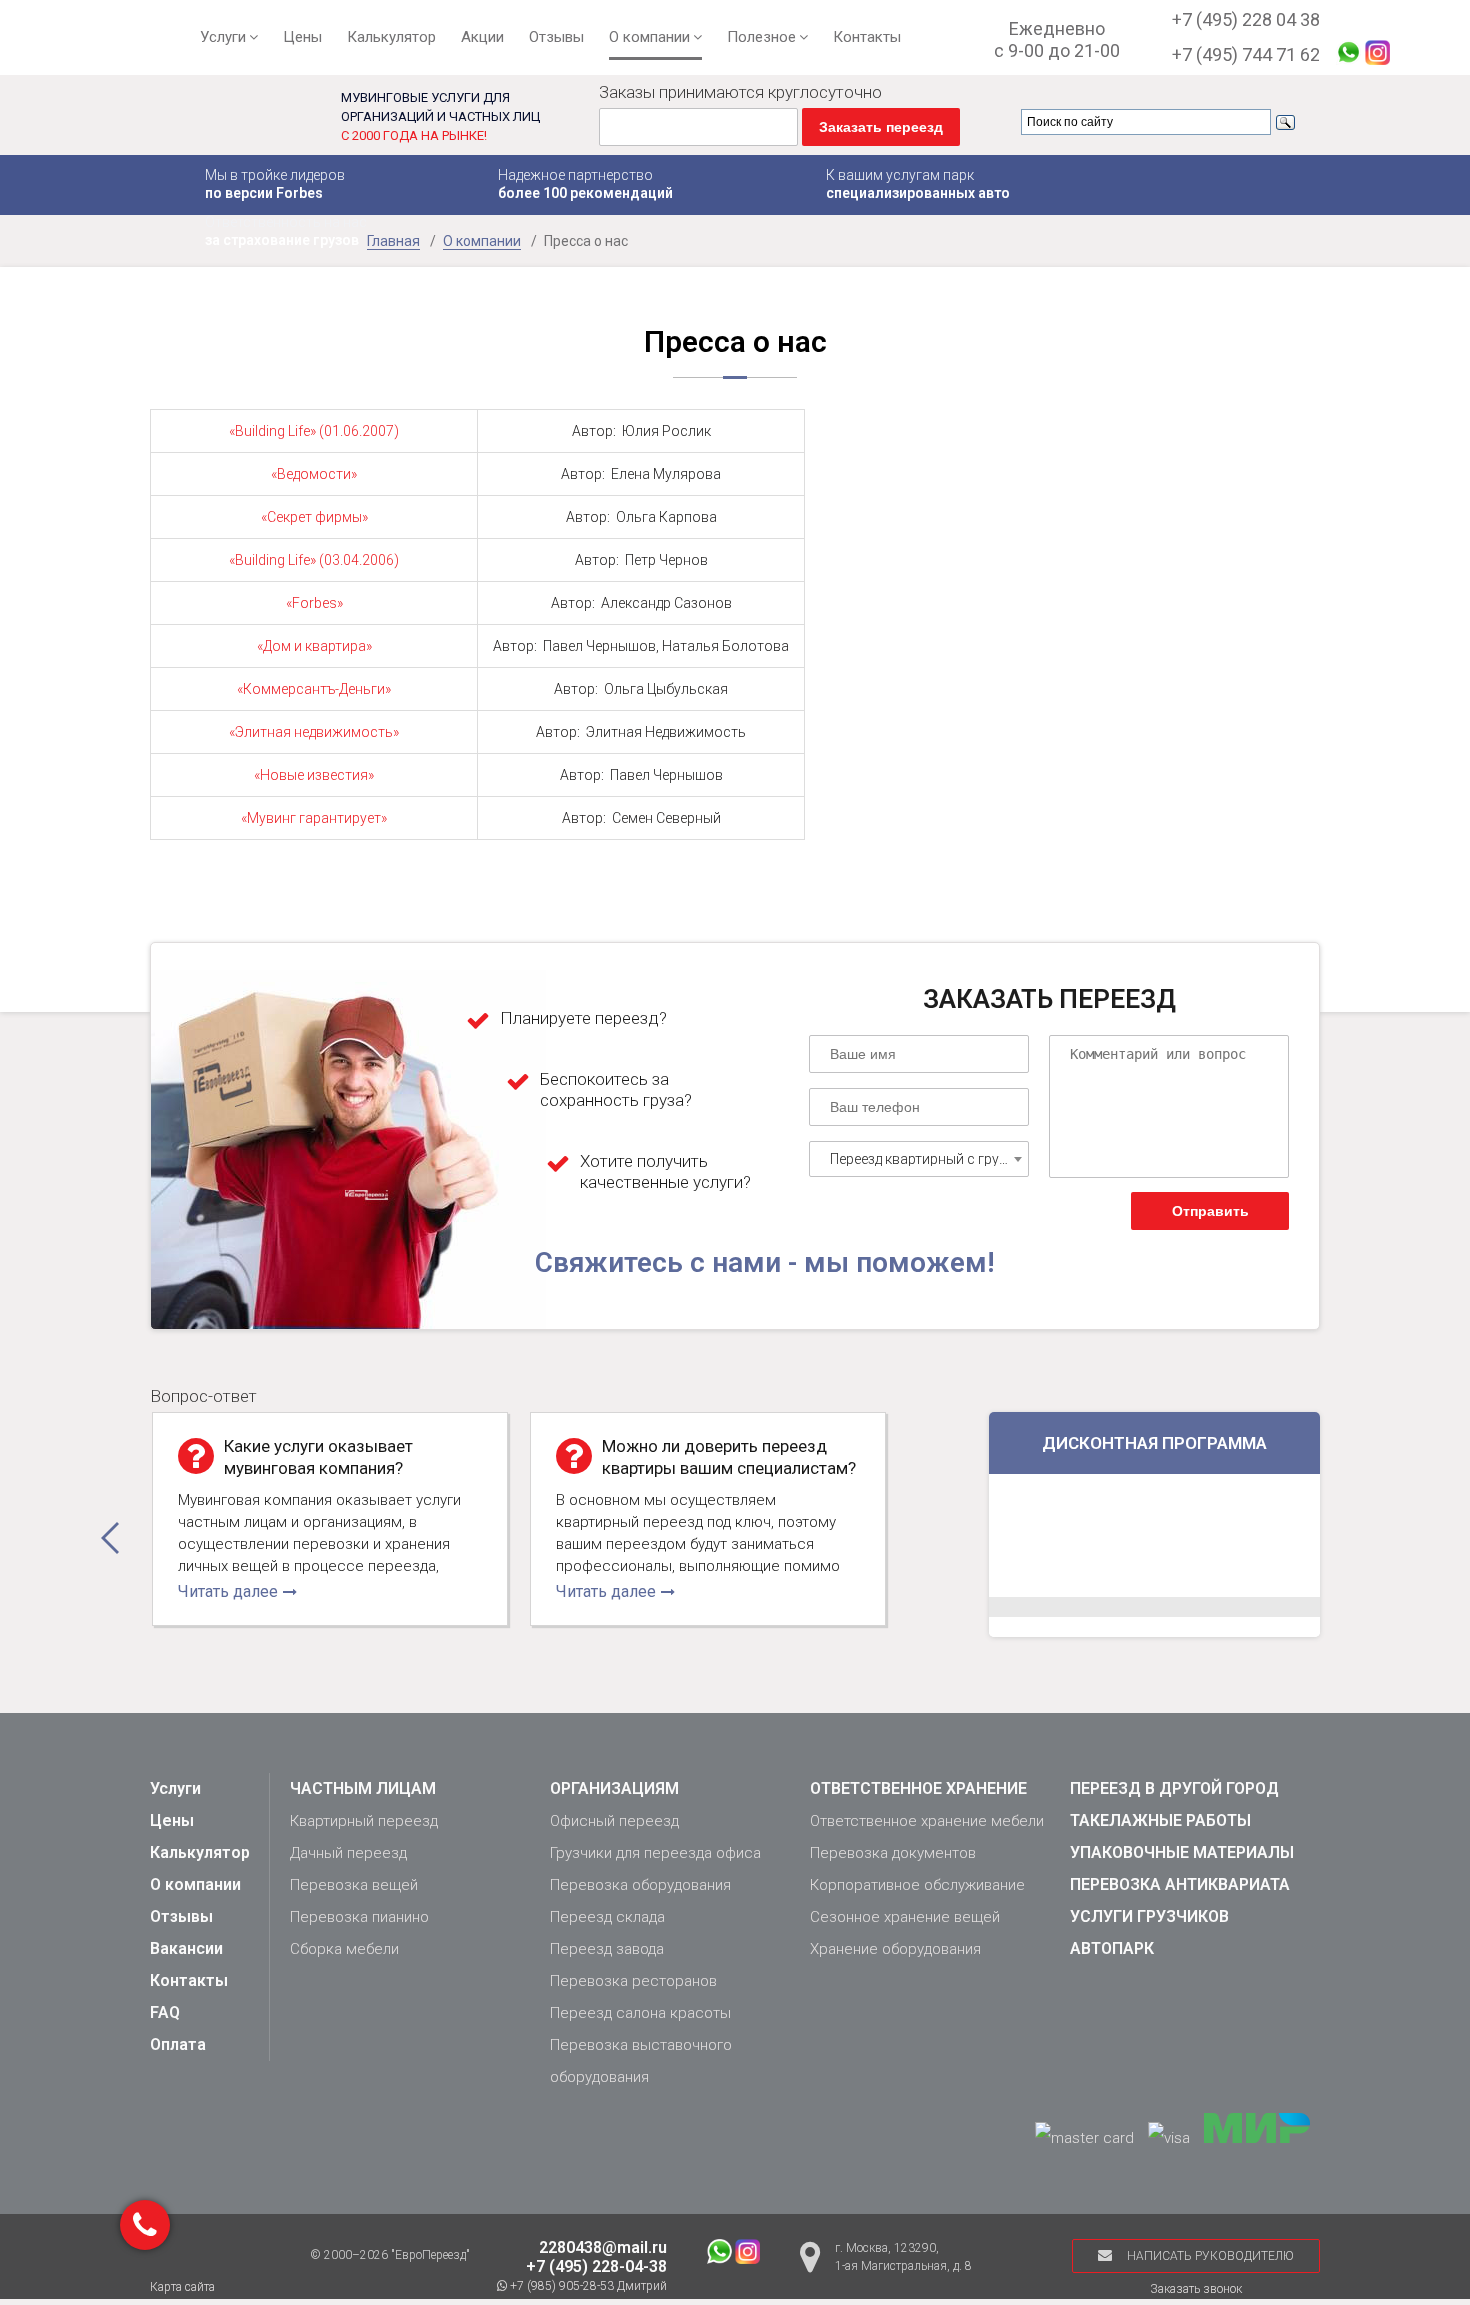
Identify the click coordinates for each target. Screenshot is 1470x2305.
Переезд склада (607, 1917)
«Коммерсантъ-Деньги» (314, 689)
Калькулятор (391, 37)
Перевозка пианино (359, 1917)
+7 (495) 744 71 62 (1246, 54)
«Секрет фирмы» (314, 517)
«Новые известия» (314, 775)
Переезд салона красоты (640, 2013)
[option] (330, 1519)
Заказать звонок (1196, 2289)
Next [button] (946, 1538)
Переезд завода (607, 1949)
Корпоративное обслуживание (917, 1885)
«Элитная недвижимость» (314, 732)
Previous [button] (110, 1538)
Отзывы (556, 37)
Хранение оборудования (895, 1949)
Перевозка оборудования (640, 1885)
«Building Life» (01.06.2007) (314, 431)
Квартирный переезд (364, 1821)
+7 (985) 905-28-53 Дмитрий (587, 2286)
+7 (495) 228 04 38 (1246, 19)
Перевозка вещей (354, 1885)
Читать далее (228, 1591)
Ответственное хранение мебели (927, 1821)
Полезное (761, 37)
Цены (302, 37)
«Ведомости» (314, 474)
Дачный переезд (348, 1853)
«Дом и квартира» (314, 646)
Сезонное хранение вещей (905, 1917)
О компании (649, 37)
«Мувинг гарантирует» (314, 818)
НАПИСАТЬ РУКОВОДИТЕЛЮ (1210, 2256)
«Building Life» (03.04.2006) (314, 560)
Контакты (867, 37)
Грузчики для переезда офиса (655, 1853)
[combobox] (919, 1159)
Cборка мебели (344, 1949)
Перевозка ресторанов (633, 1981)
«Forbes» (314, 603)
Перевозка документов (893, 1853)
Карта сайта (182, 2287)
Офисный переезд (614, 1821)
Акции (482, 37)
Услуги (223, 37)
